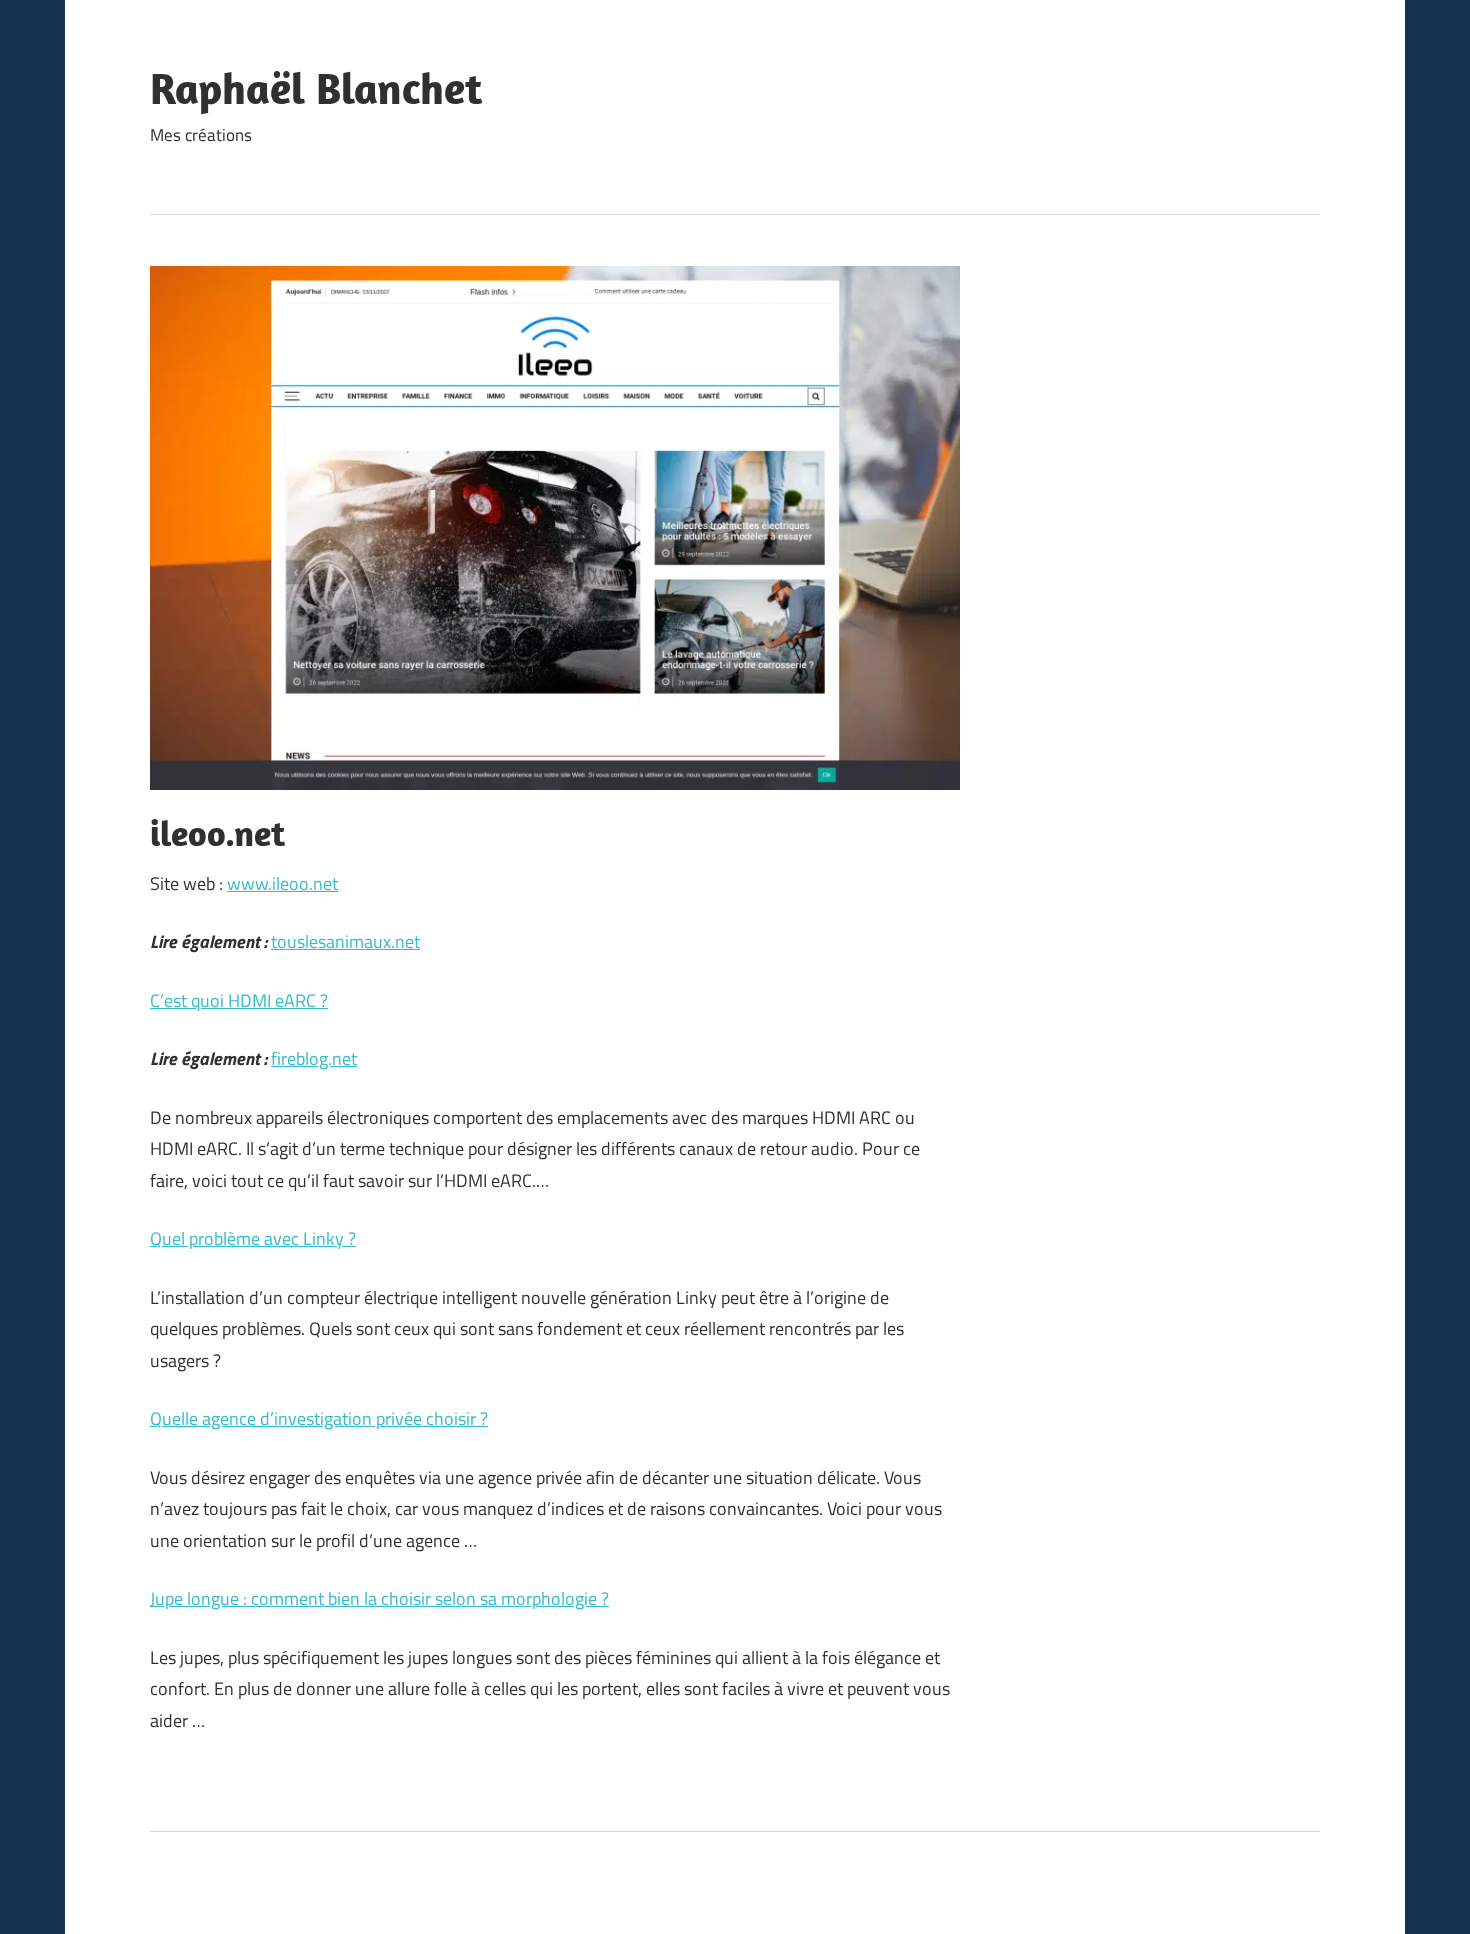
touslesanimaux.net (345, 941)
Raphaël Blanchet (316, 88)
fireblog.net (314, 1058)
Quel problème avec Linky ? (253, 1238)
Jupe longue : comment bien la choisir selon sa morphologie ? (379, 1598)
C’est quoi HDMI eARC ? (239, 1000)
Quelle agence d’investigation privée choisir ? (319, 1418)
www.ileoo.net (282, 883)
